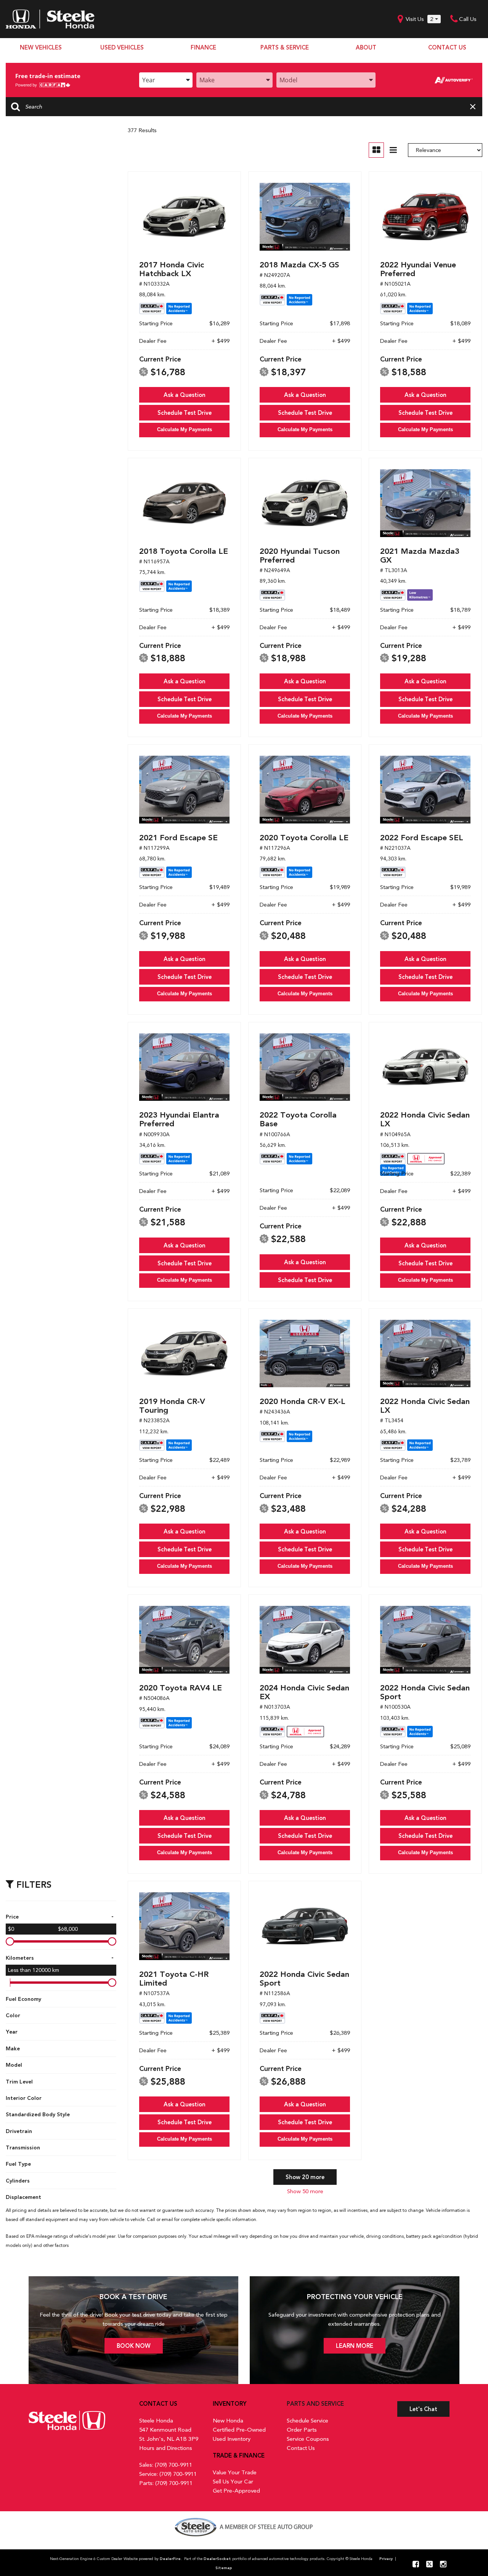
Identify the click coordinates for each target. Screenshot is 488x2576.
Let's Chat (423, 2409)
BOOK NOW (134, 2346)
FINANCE (203, 48)
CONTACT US (447, 48)
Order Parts (302, 2430)
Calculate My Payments (185, 429)
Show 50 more (305, 2191)
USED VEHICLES (122, 48)
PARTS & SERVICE (285, 48)
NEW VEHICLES (41, 48)
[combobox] (166, 80)
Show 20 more (305, 2177)
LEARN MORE (355, 2346)
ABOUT (366, 48)
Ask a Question (185, 395)
